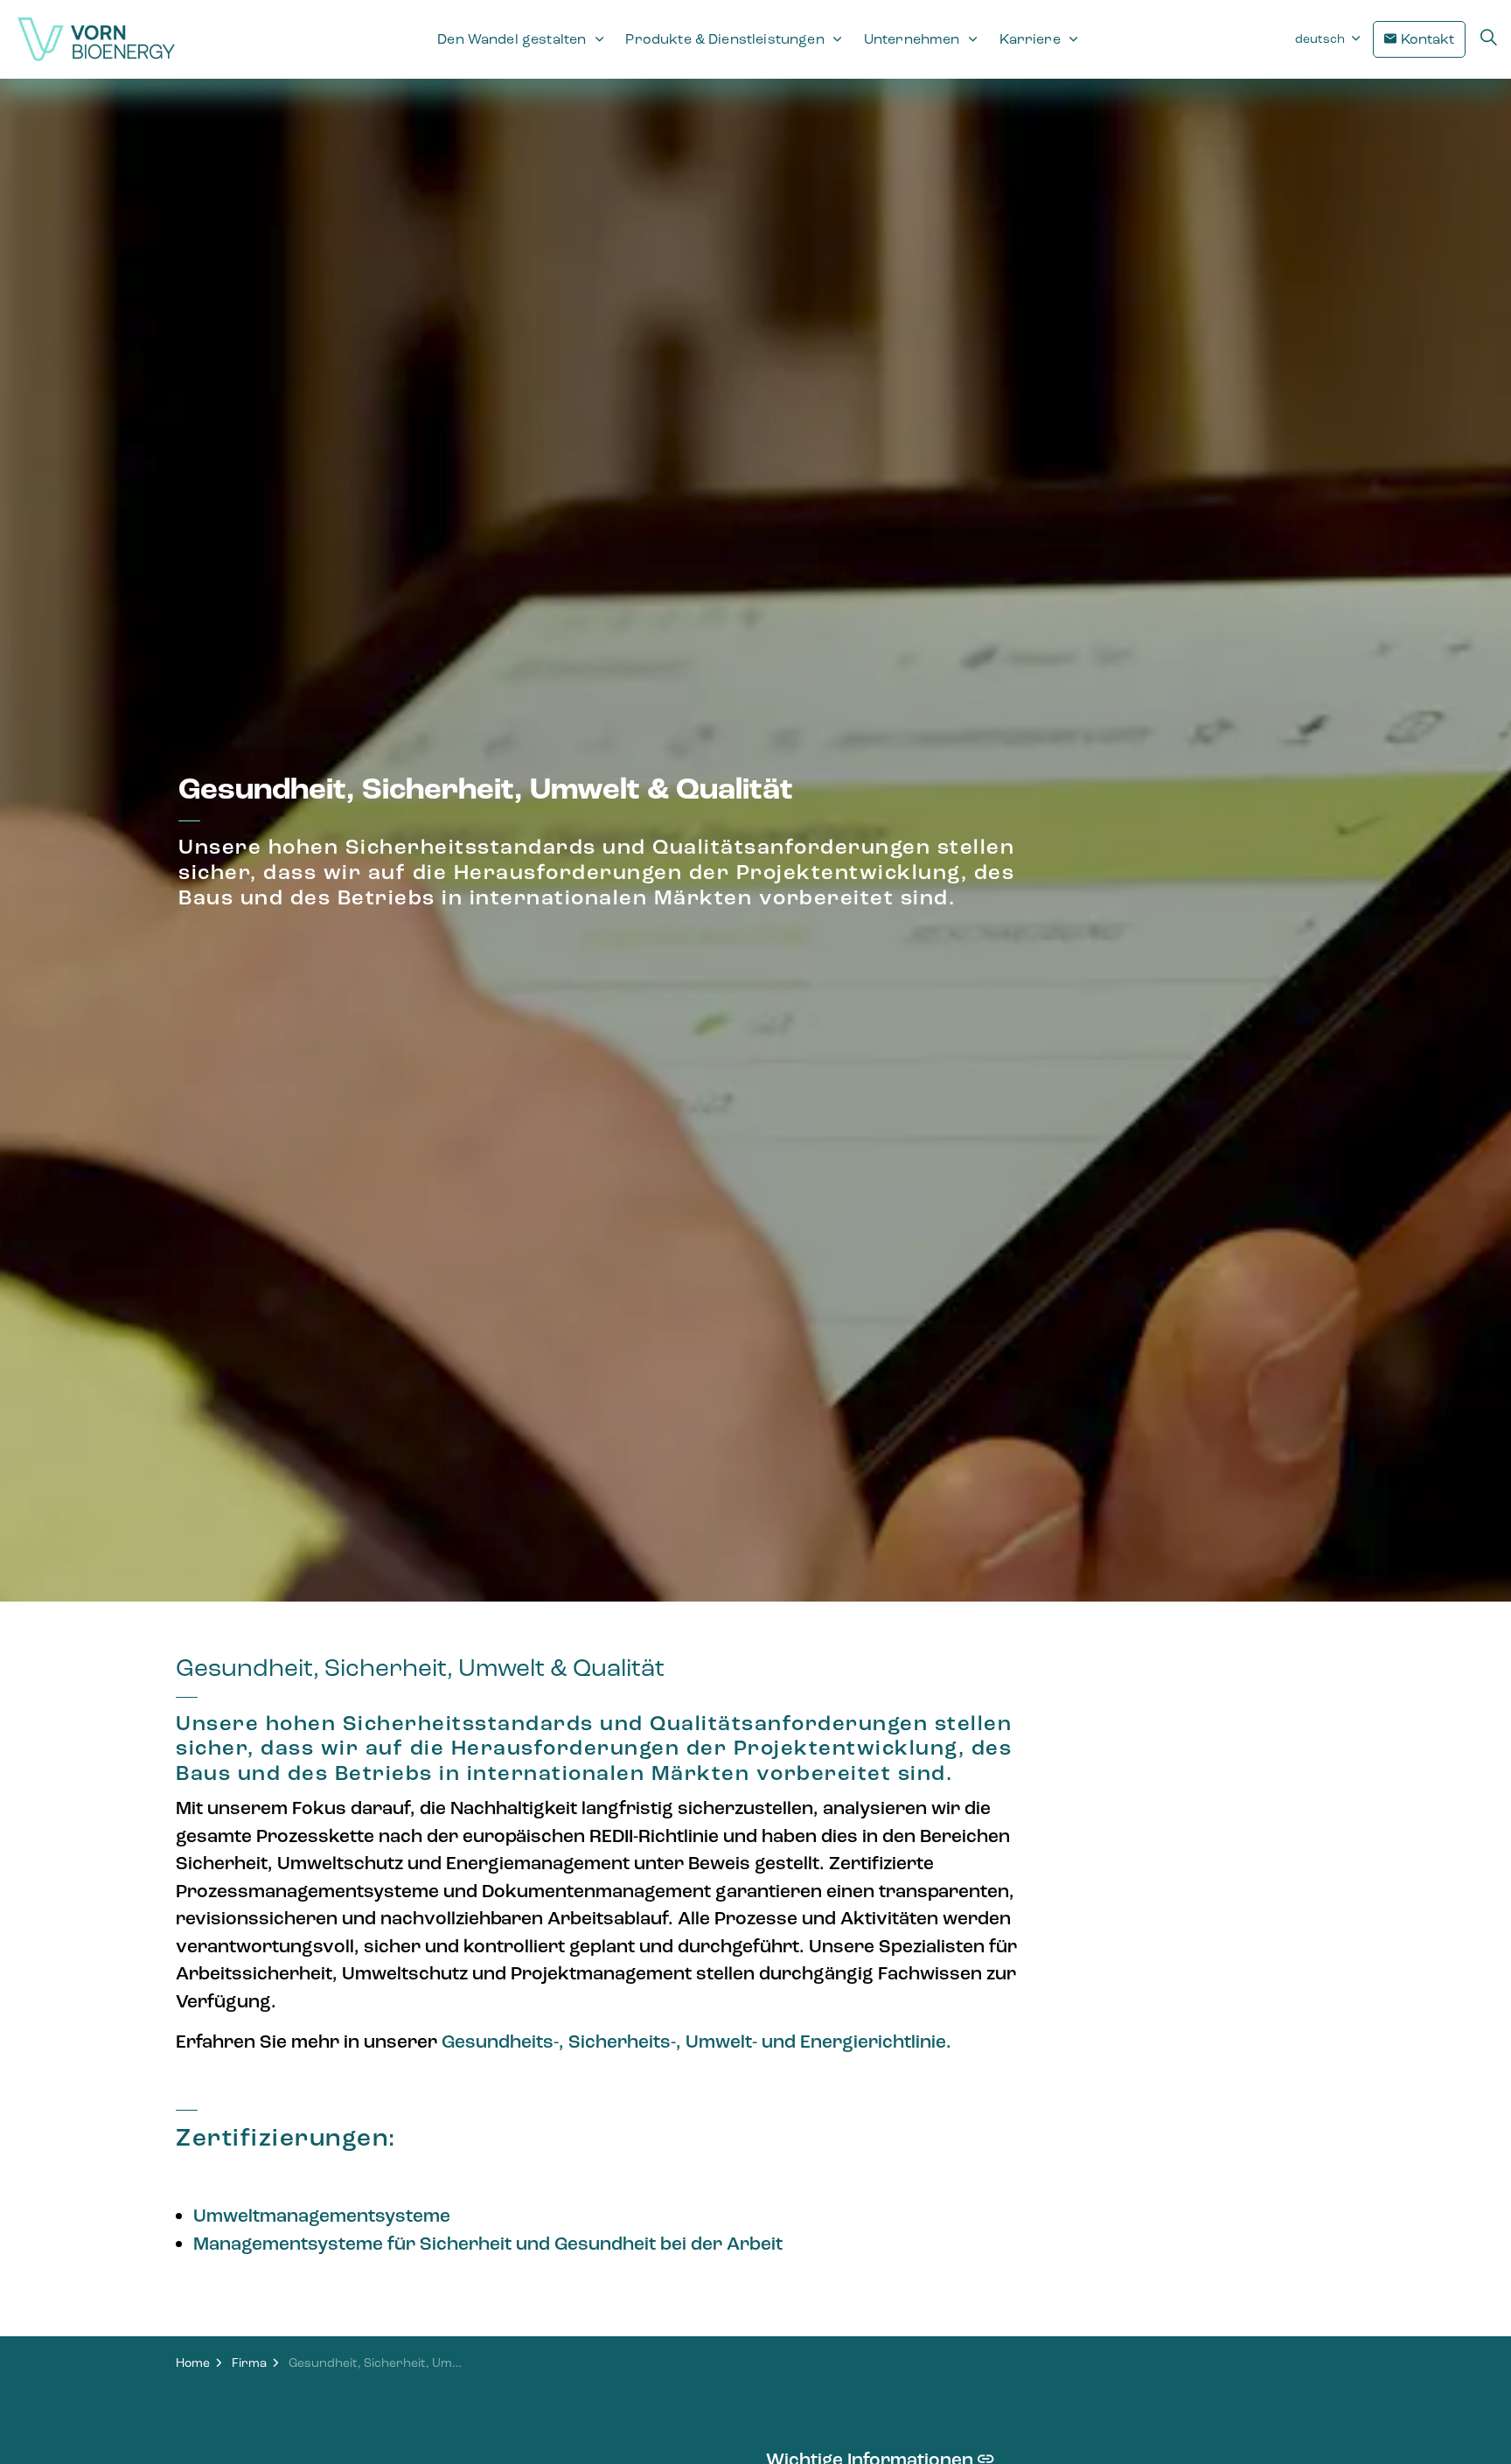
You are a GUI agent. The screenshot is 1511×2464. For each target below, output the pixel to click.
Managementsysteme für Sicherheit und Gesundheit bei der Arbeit (488, 2244)
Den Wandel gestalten (512, 39)
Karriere (1030, 39)
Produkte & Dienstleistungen (724, 39)
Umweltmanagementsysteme (322, 2216)
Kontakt (1427, 39)
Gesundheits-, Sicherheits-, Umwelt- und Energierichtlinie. (696, 2042)
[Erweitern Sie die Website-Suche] (1488, 39)
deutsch (1321, 39)
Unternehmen (912, 39)
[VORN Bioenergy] (96, 39)
